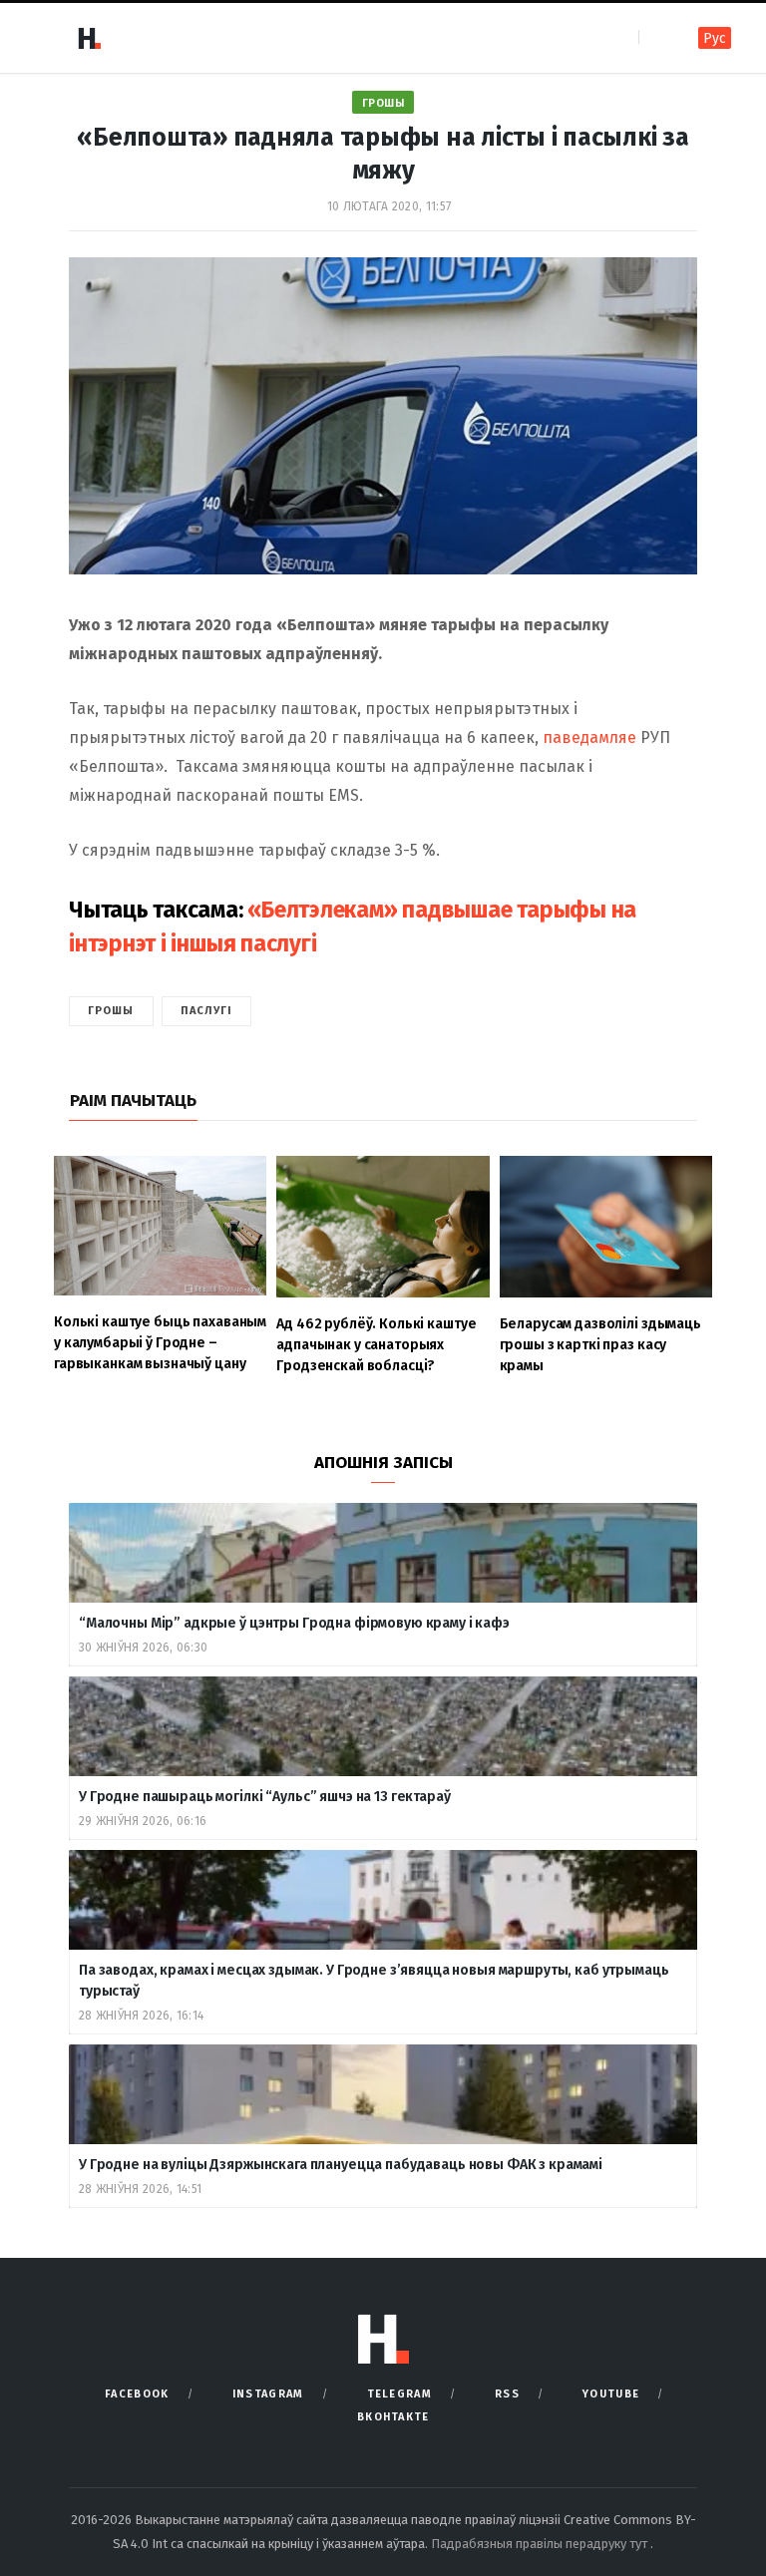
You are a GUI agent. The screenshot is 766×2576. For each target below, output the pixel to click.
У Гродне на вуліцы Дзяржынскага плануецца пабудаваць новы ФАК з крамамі (341, 2165)
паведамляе (591, 737)
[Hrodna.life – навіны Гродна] (89, 38)
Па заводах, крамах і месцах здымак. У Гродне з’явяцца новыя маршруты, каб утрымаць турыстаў (374, 1981)
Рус (715, 38)
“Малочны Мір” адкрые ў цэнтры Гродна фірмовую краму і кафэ (294, 1623)
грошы (111, 1011)
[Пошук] (656, 37)
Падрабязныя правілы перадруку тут (541, 2544)
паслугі (207, 1011)
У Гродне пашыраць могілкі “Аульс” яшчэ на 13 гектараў (265, 1797)
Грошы (383, 103)
